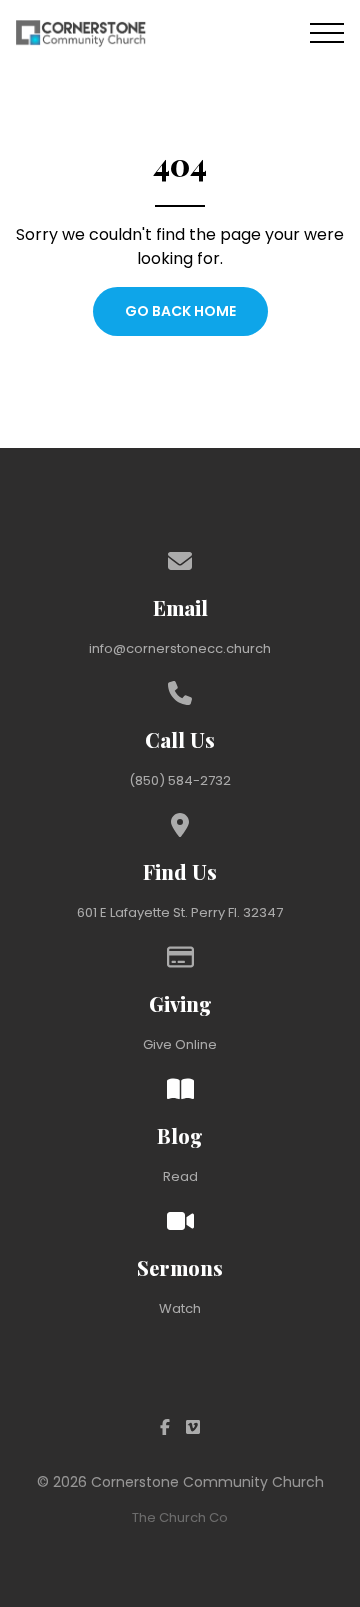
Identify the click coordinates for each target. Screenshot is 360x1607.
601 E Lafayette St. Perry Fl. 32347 (180, 912)
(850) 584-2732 (180, 780)
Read (180, 1176)
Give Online (180, 1044)
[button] (327, 33)
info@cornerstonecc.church (180, 648)
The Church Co (180, 1517)
